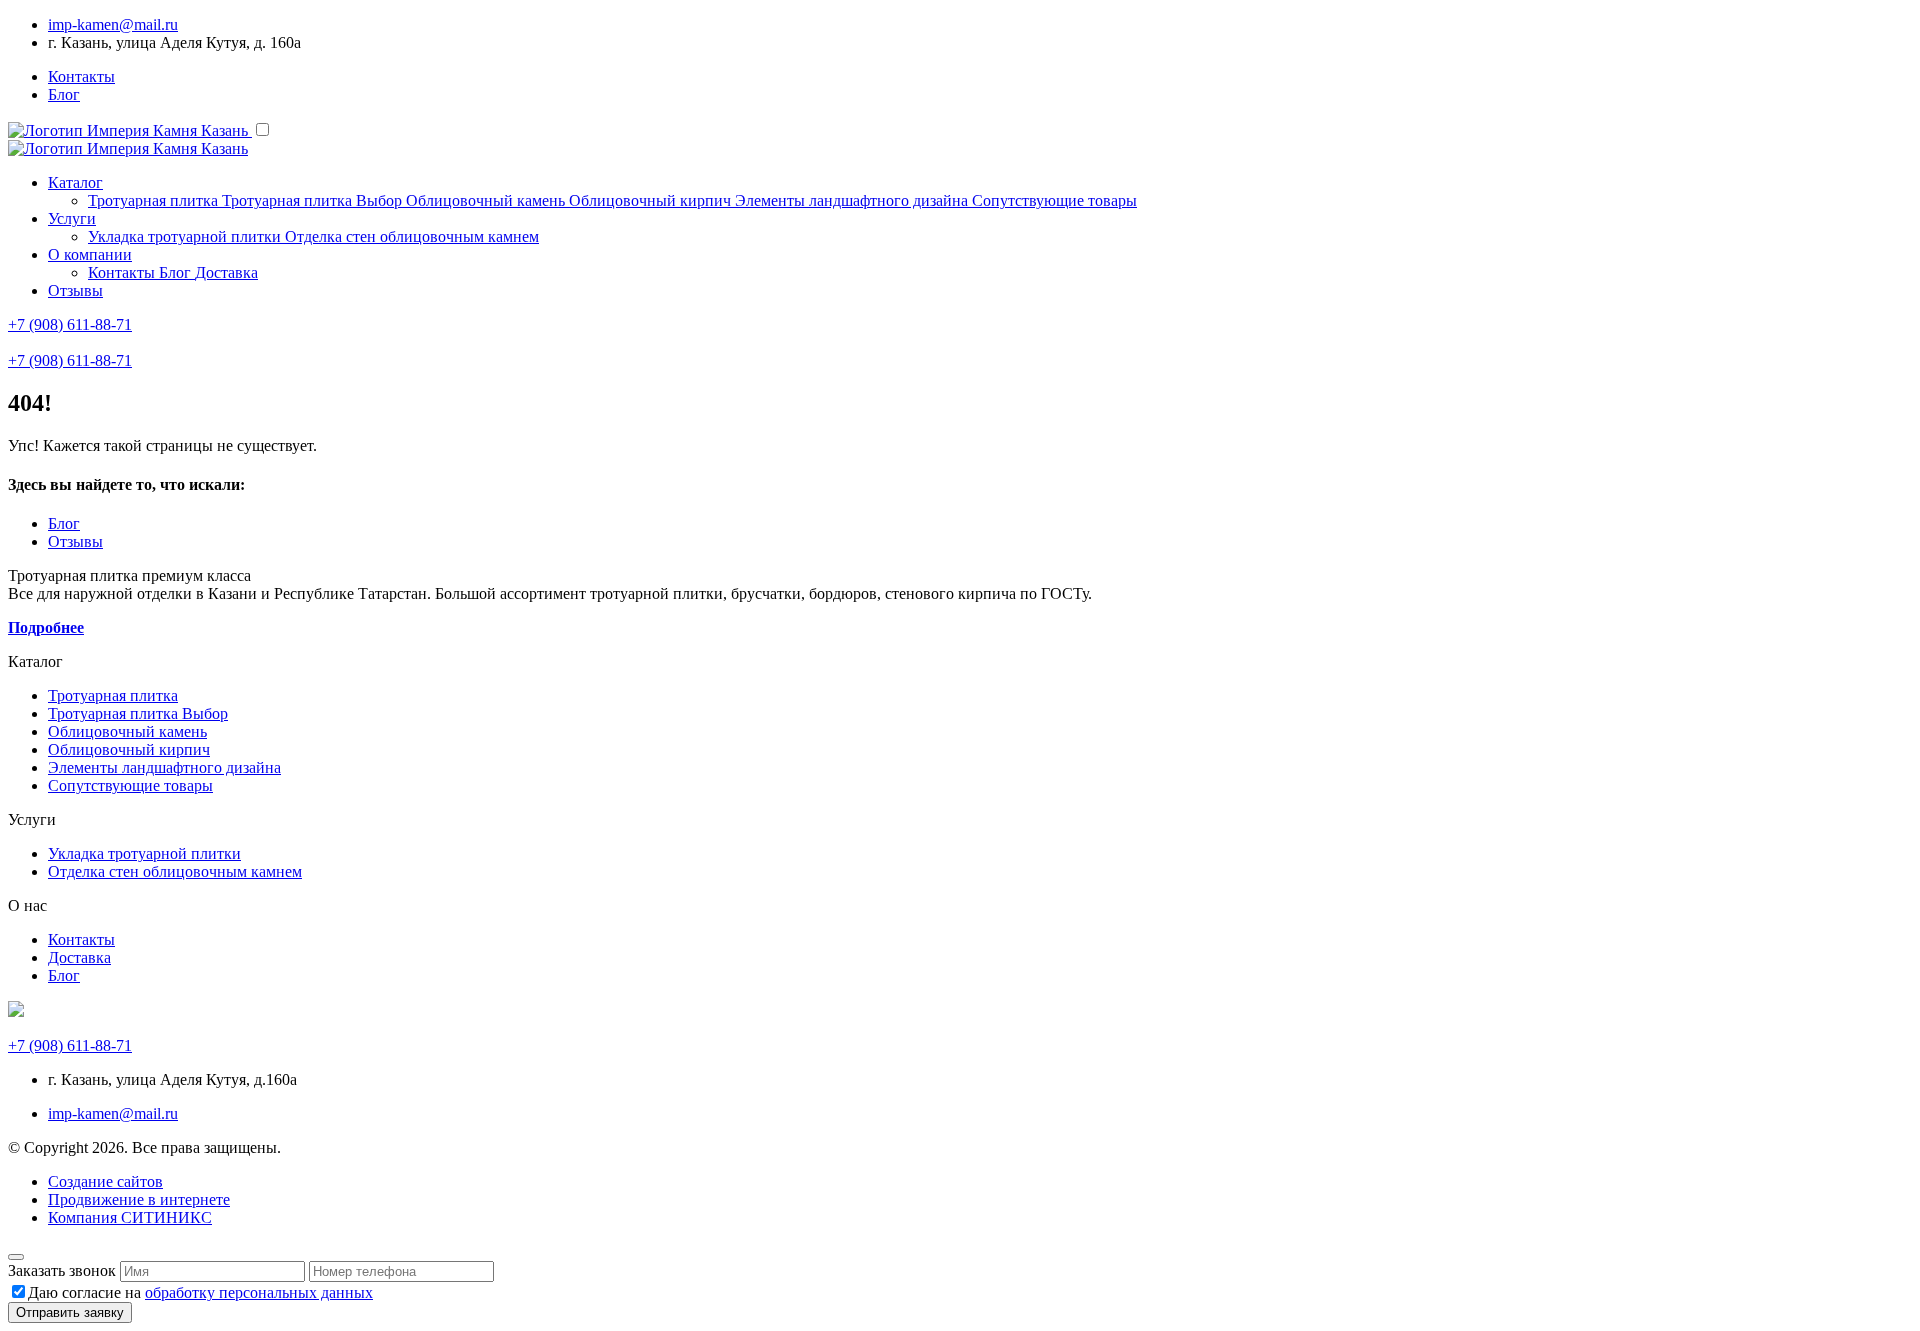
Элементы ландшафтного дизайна (164, 767)
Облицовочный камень (127, 731)
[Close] (16, 1257)
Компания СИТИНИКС (130, 1217)
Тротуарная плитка (113, 695)
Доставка (79, 957)
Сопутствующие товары (130, 785)
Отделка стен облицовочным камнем (175, 871)
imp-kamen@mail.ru (113, 24)
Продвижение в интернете (139, 1199)
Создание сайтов (105, 1181)
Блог (64, 94)
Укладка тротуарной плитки (144, 853)
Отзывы (75, 290)
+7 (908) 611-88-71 (70, 324)
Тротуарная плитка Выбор (138, 713)
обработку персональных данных (259, 1292)
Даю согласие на (200, 1292)
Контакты (81, 76)
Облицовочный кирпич (129, 749)
